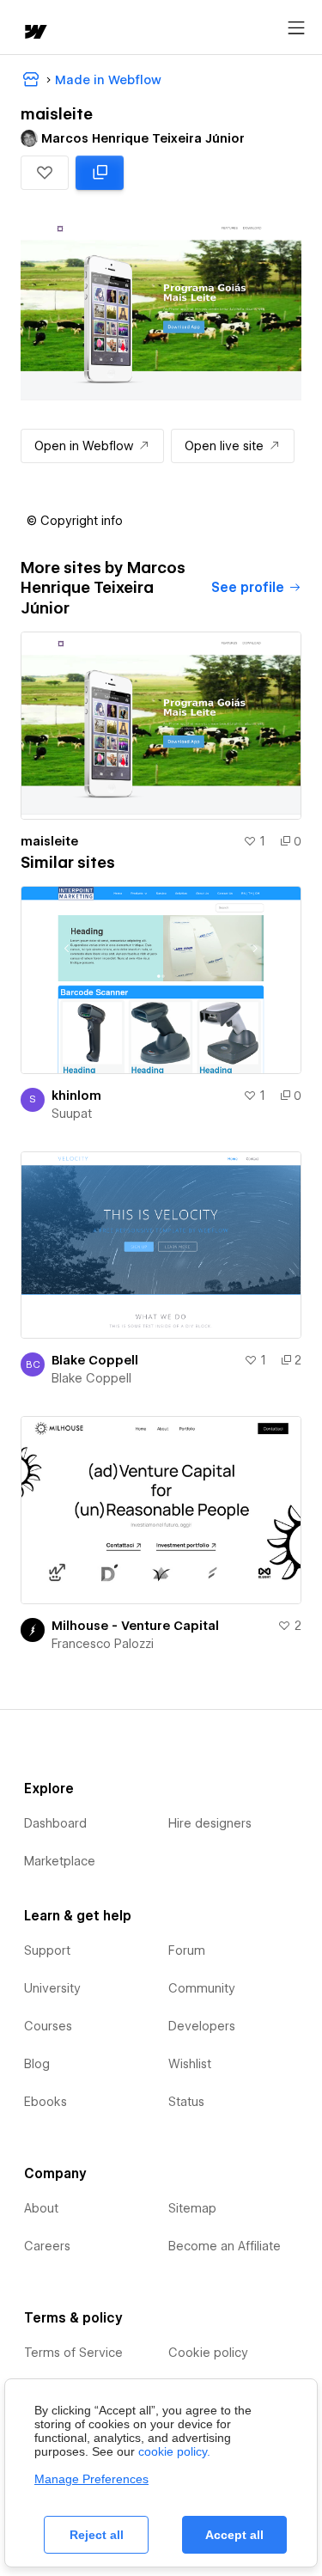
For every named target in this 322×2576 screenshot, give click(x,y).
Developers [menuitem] (202, 2026)
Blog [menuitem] (37, 2064)
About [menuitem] (41, 2208)
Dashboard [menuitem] (55, 1823)
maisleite (49, 841)
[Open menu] (296, 28)
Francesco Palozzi (103, 1644)
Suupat (72, 1114)
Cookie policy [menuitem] (208, 2353)
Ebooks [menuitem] (46, 2102)
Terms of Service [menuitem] (73, 2353)
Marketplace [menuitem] (60, 1861)
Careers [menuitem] (47, 2246)
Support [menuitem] (47, 1950)
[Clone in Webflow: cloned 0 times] (100, 173)
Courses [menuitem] (48, 2026)
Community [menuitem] (202, 1988)
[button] (45, 173)
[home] (34, 33)
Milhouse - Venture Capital (135, 1626)
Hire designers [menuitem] (210, 1823)
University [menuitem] (52, 1988)
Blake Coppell (95, 1360)
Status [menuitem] (186, 2102)
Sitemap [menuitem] (192, 2208)
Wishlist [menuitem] (190, 2064)
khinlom (76, 1096)
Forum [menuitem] (187, 1950)
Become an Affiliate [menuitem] (225, 2246)
